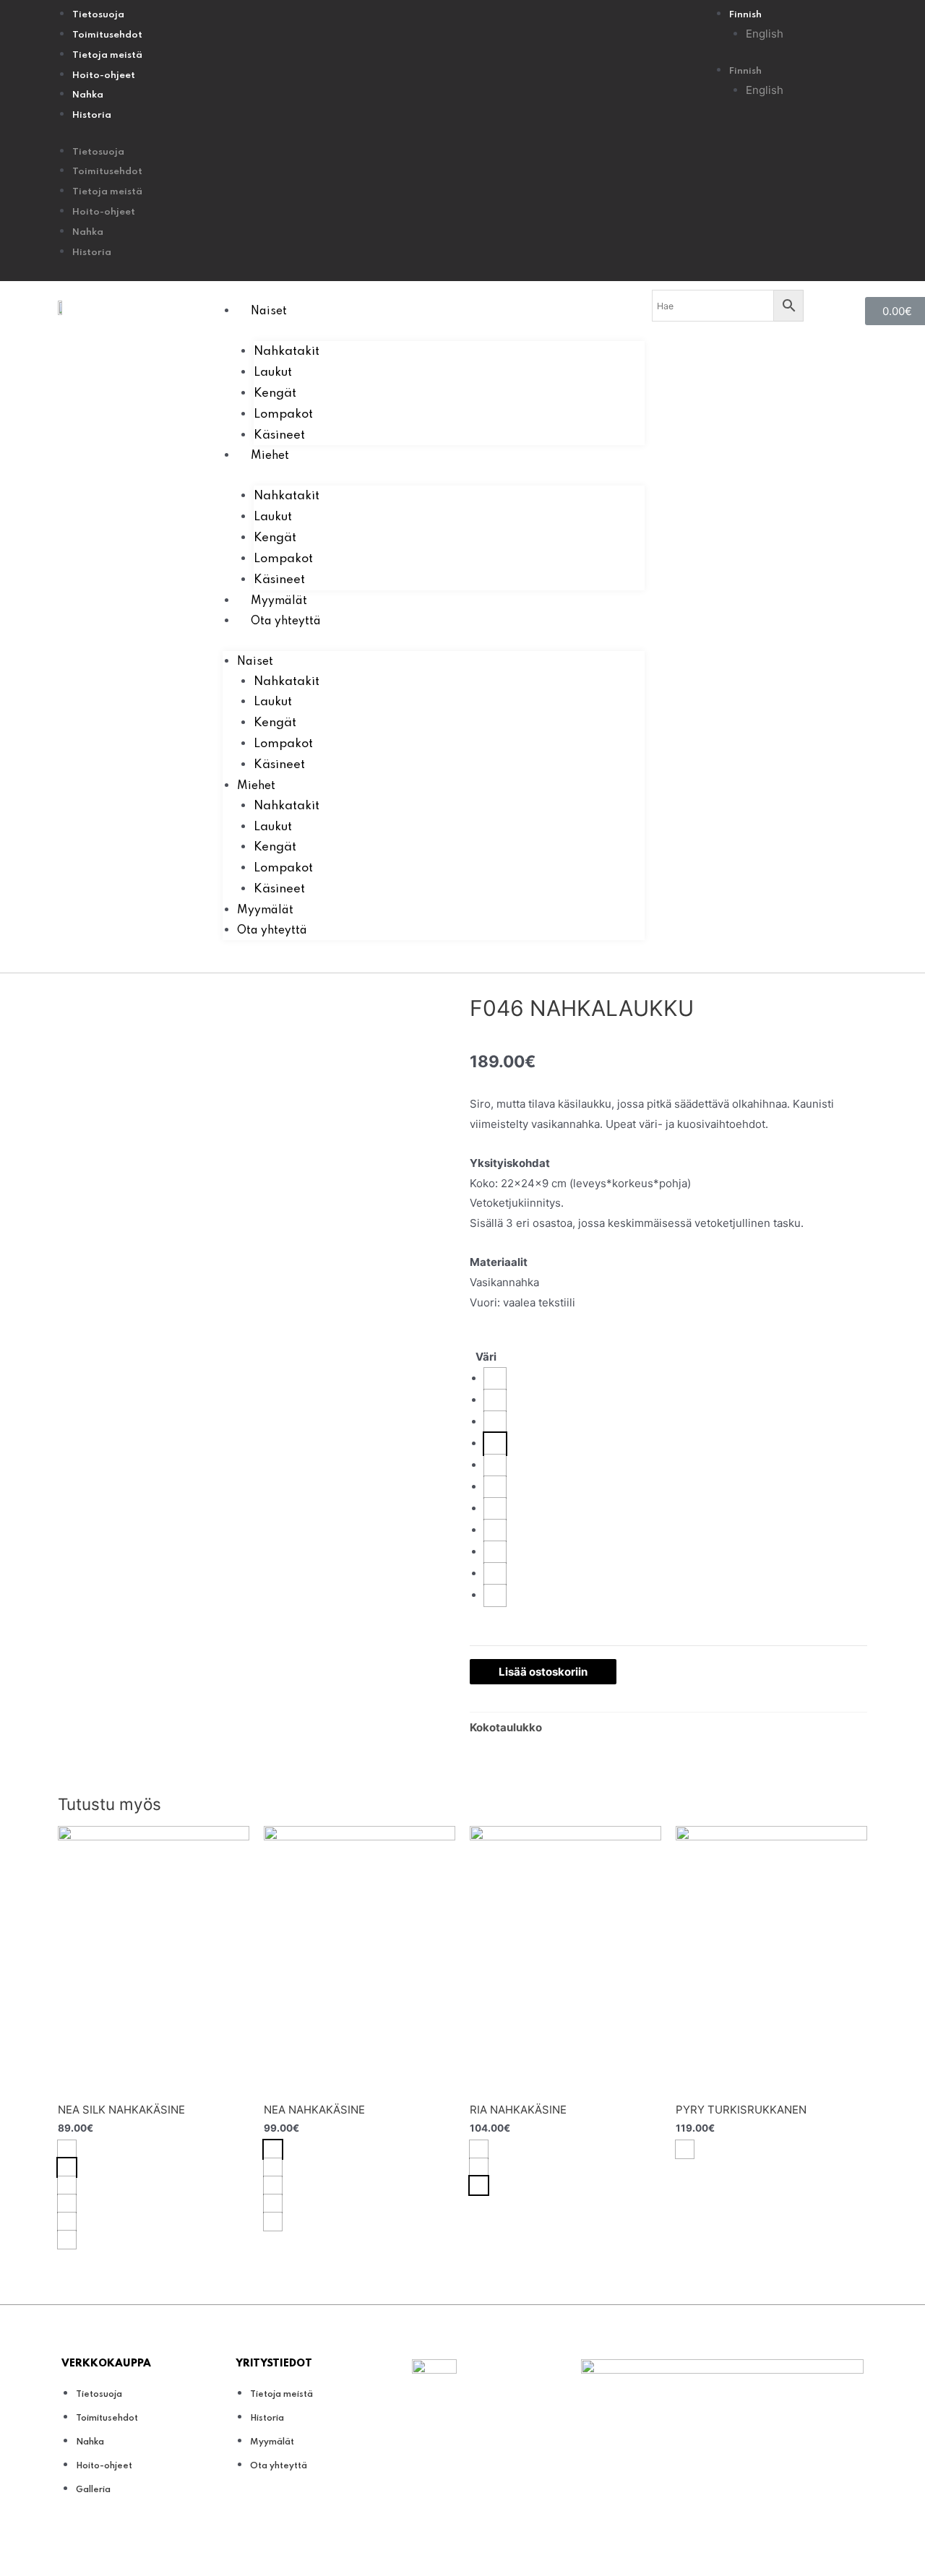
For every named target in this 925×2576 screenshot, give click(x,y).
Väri (486, 1357)
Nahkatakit (287, 352)
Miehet (270, 456)
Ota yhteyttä (286, 621)
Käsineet (279, 435)
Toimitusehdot (107, 35)
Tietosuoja (98, 15)
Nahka (88, 95)
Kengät (275, 393)
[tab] (506, 1728)
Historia (92, 115)
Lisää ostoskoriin (543, 1672)
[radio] (495, 1379)
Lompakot (283, 414)
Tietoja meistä (107, 55)
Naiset (269, 311)
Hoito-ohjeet (104, 76)
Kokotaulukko (506, 1727)
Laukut (273, 372)
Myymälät (279, 601)
